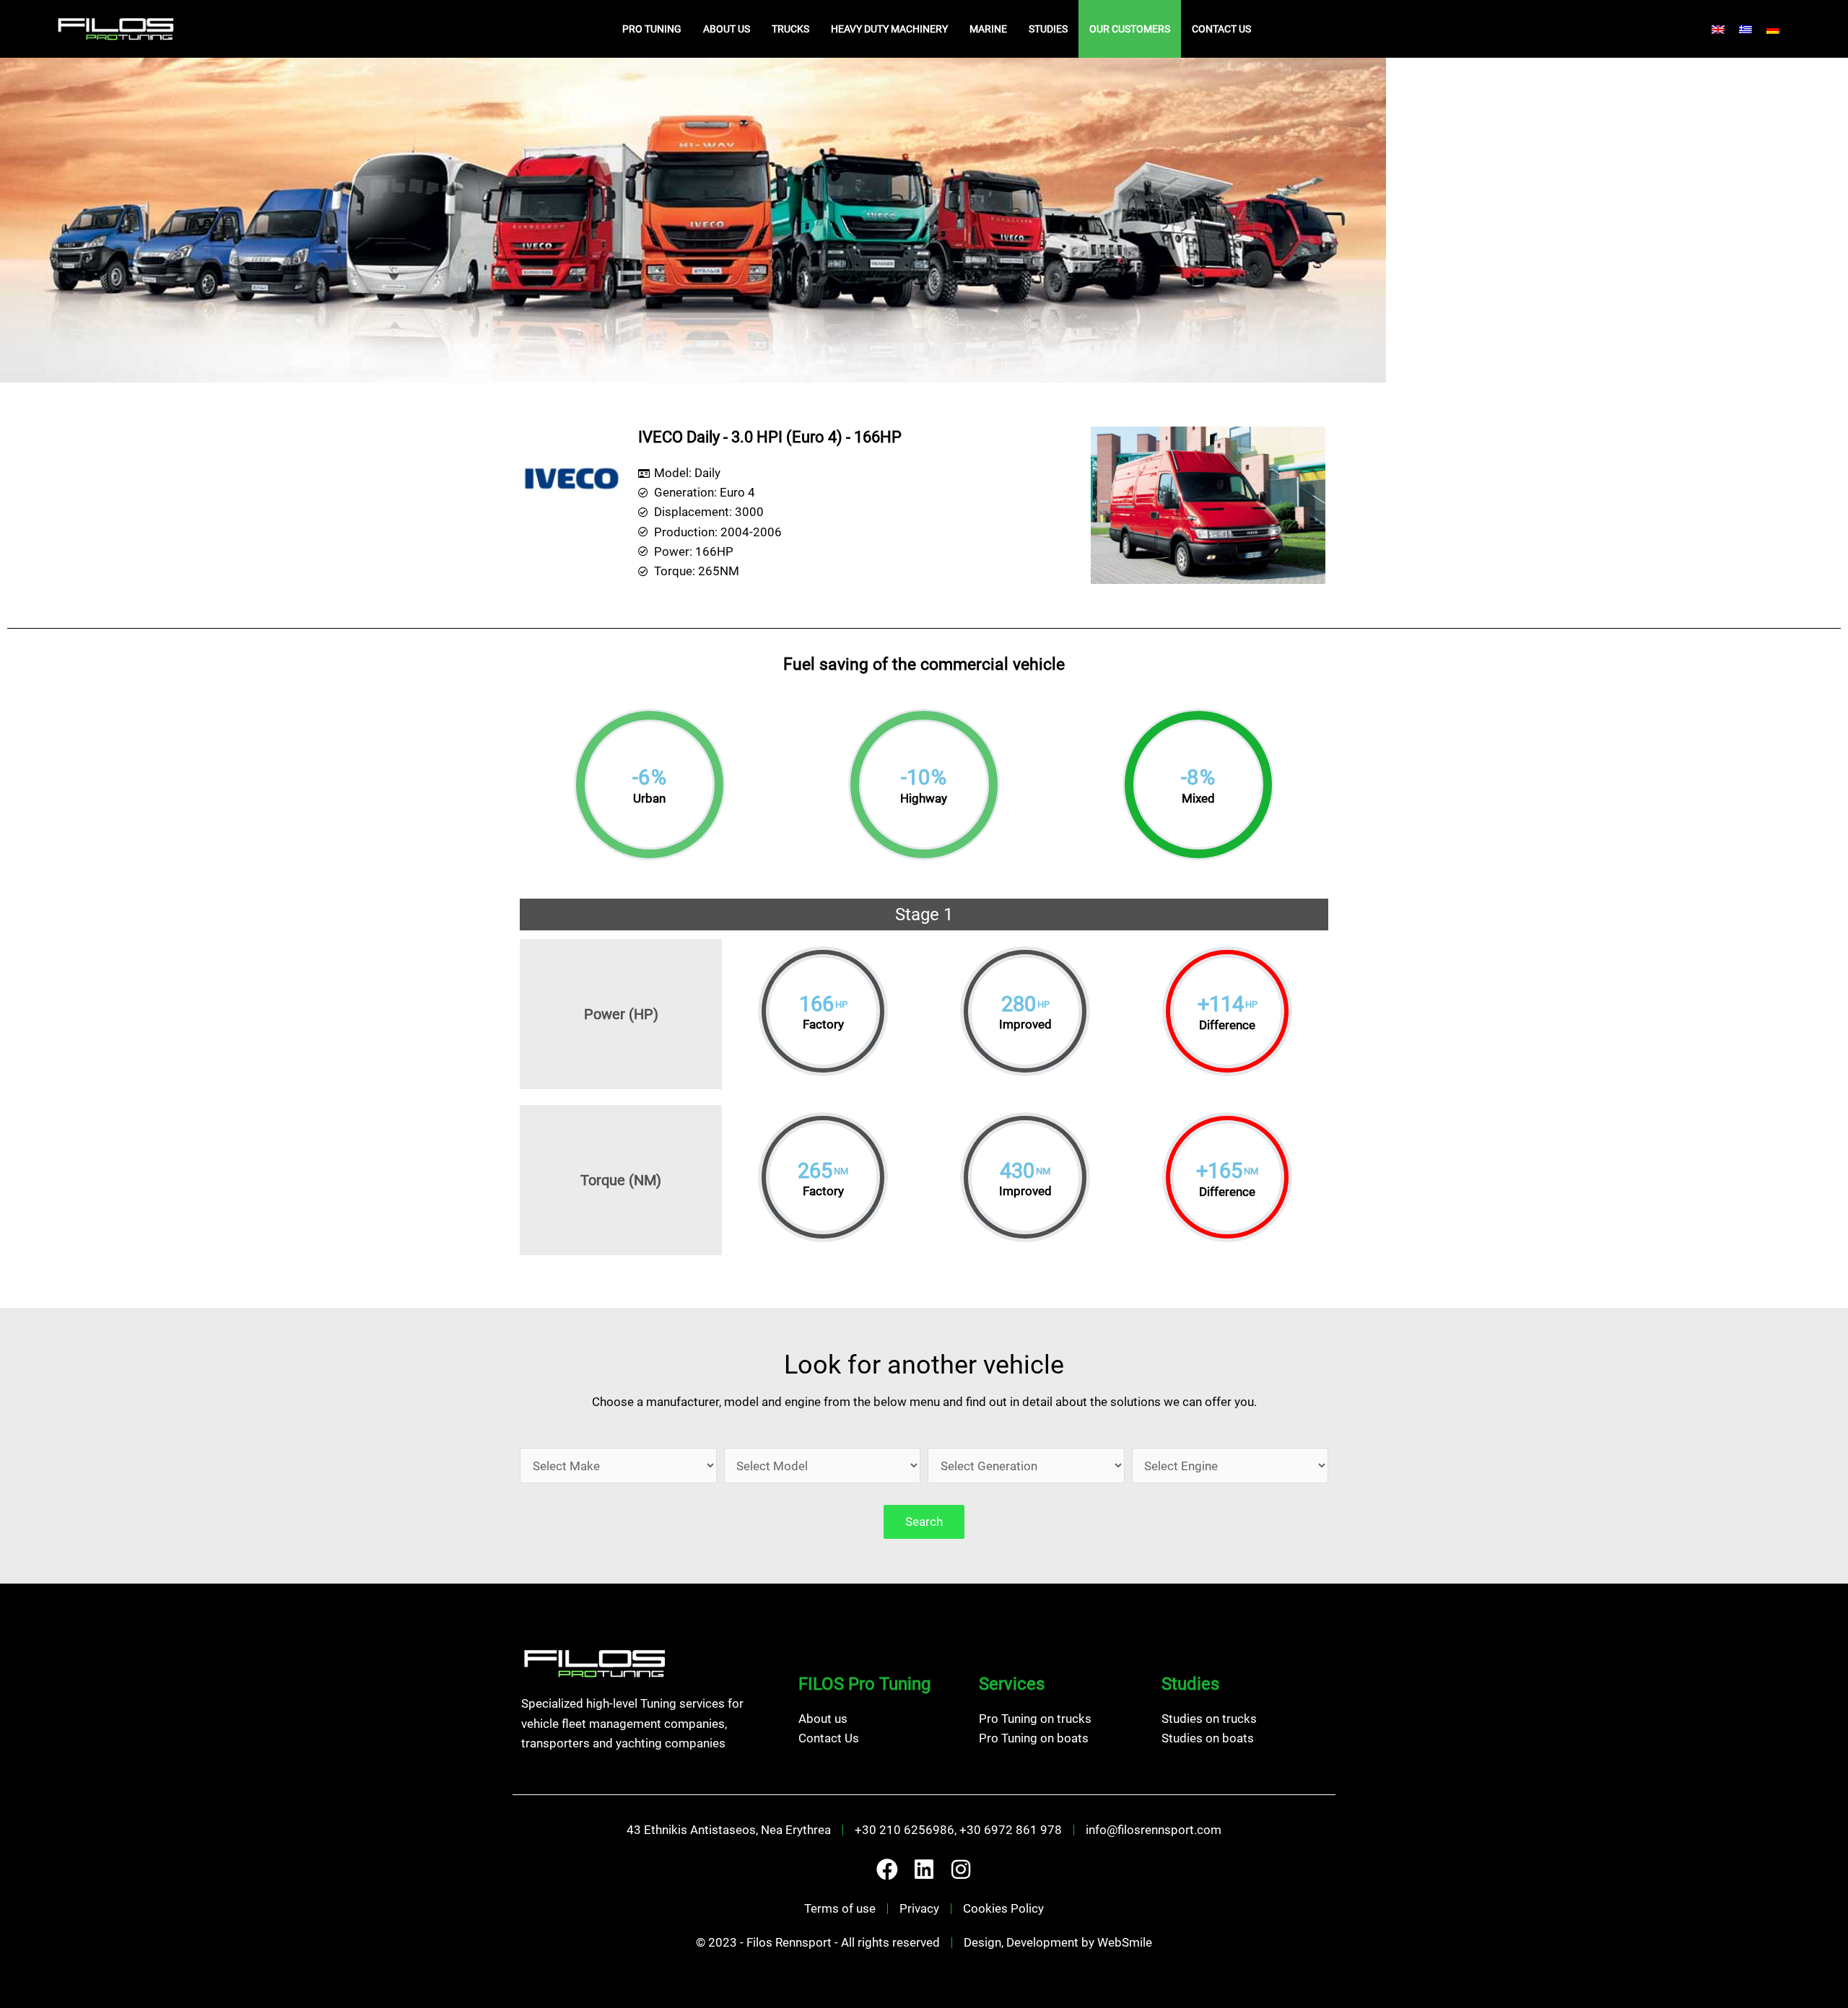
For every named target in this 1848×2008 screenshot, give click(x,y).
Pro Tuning (652, 29)
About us (727, 29)
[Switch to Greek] (1745, 29)
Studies (1048, 29)
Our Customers (1130, 29)
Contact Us (1221, 29)
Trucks (790, 29)
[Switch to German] (1773, 29)
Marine (988, 29)
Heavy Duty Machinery (889, 29)
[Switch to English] (1718, 29)
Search (924, 1522)
